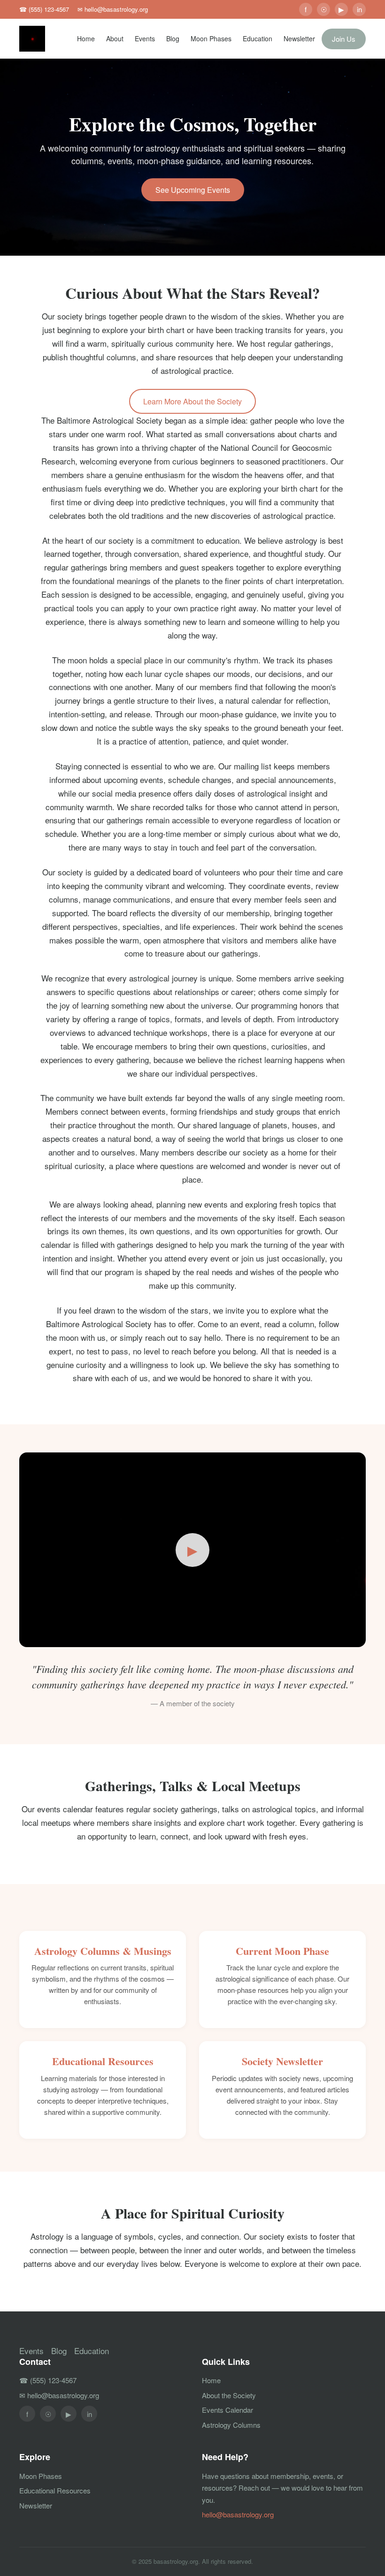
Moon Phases (211, 38)
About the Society (229, 2395)
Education (258, 38)
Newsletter (299, 38)
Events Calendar (227, 2410)
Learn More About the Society (192, 401)
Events (145, 38)
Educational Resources (55, 2490)
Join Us (344, 39)
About (115, 38)
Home (86, 38)
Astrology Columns (231, 2425)
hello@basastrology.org (238, 2514)
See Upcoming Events (193, 190)
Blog (173, 38)
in (359, 9)
